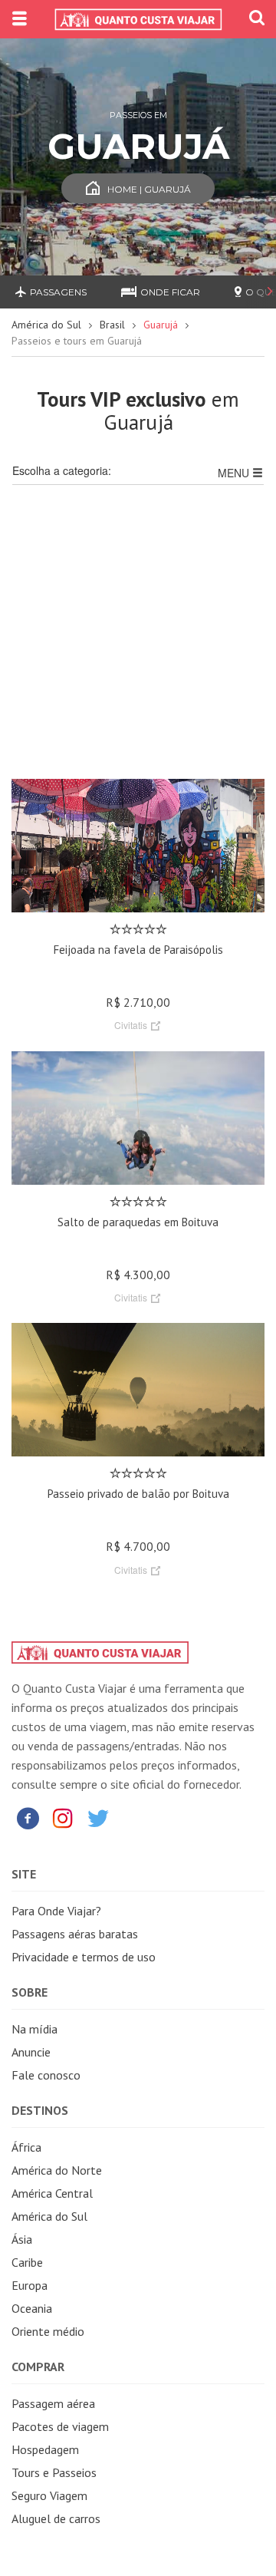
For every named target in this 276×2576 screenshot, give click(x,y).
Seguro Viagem (49, 2495)
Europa (30, 2285)
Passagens (58, 292)
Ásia (22, 2239)
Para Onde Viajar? (56, 1911)
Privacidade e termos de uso (84, 1957)
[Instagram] (63, 1817)
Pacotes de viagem (60, 2426)
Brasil (112, 325)
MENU (235, 473)
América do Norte (57, 2170)
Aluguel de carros (56, 2518)
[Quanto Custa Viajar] (138, 19)
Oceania (32, 2308)
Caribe (27, 2262)
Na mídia (34, 2029)
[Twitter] (98, 1817)
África (26, 2147)
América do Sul (46, 325)
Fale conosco (46, 2075)
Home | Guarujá (149, 189)
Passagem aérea (53, 2403)
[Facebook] (28, 1817)
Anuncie (31, 2052)
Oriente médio (48, 2331)
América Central (52, 2193)
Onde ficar (170, 292)
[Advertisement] (138, 641)
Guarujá (161, 325)
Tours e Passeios (54, 2472)
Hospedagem (45, 2449)
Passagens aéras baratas (75, 1934)
